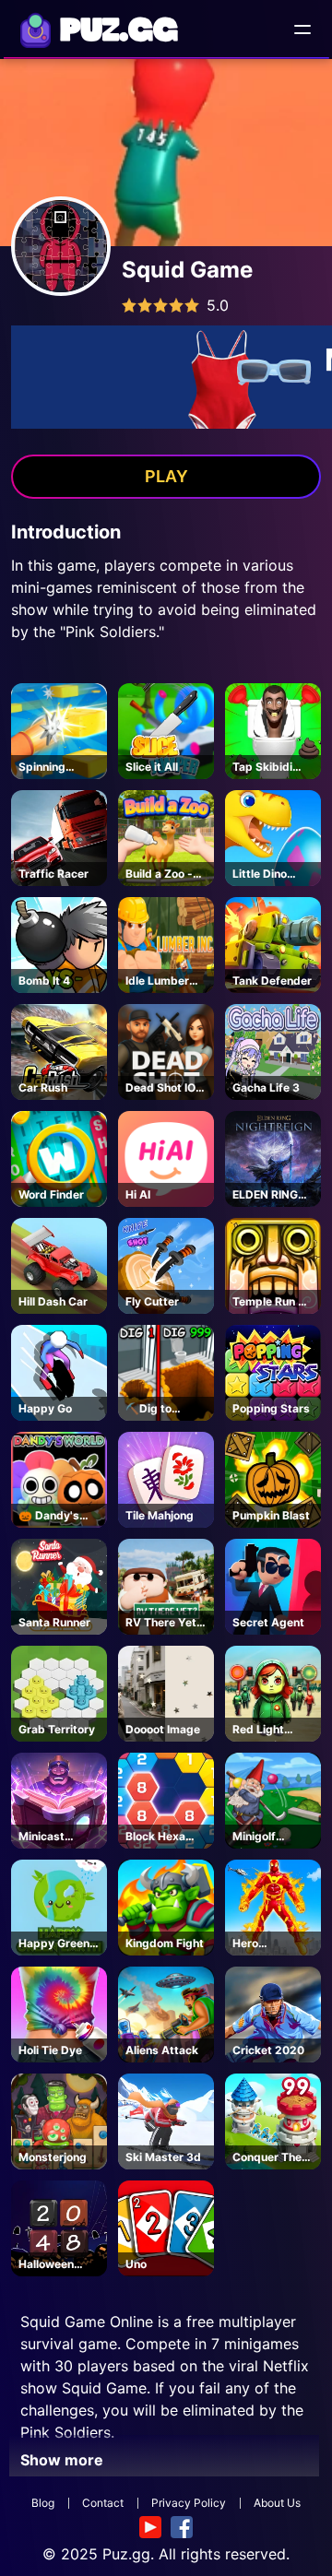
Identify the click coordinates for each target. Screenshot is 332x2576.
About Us (277, 2503)
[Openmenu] (302, 30)
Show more (62, 2460)
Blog (43, 2503)
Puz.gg (126, 2554)
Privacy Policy (189, 2503)
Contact (103, 2503)
